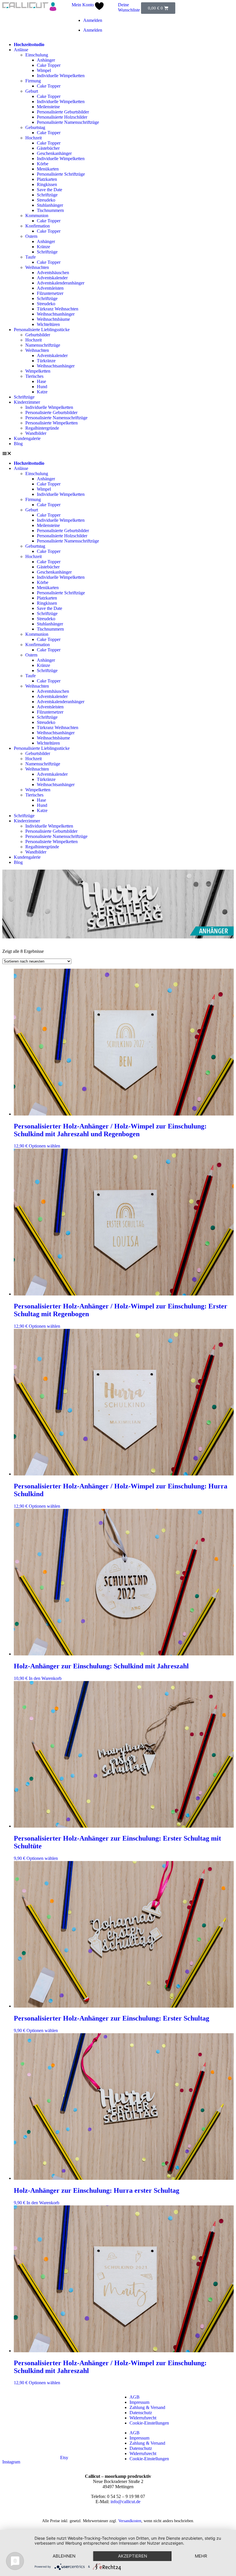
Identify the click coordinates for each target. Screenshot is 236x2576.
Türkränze (46, 361)
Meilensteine (48, 107)
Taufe (31, 257)
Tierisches (34, 376)
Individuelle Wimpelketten (61, 76)
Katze (42, 392)
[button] (118, 454)
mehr (201, 2556)
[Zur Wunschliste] (99, 8)
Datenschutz (141, 2413)
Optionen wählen (44, 1146)
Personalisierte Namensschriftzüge (68, 122)
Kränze (43, 247)
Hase (41, 381)
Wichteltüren (48, 324)
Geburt (32, 91)
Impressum (139, 2402)
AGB (135, 2397)
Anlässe (21, 50)
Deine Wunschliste (129, 7)
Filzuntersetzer (50, 293)
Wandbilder (36, 433)
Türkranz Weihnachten (58, 309)
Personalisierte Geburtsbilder (63, 112)
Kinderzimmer (27, 402)
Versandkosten (130, 2521)
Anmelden (93, 20)
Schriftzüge (47, 195)
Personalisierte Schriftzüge (61, 174)
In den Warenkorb (45, 1678)
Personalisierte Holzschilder (62, 117)
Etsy (64, 2458)
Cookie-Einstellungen (149, 2423)
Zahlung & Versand (147, 2407)
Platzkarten (47, 179)
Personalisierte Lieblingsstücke (42, 330)
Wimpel (44, 70)
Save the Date (50, 190)
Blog (18, 444)
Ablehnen (64, 2556)
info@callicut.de (125, 2502)
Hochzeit (34, 138)
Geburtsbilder (38, 335)
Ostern (31, 236)
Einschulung (37, 55)
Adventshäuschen (53, 273)
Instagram (11, 2462)
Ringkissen (47, 184)
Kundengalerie (27, 438)
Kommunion (37, 216)
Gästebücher (48, 148)
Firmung (33, 81)
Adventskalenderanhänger (61, 283)
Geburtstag (35, 127)
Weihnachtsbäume (53, 319)
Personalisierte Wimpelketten (52, 423)
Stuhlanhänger (50, 205)
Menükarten (48, 169)
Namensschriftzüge (43, 345)
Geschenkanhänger (54, 153)
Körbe (43, 164)
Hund (42, 387)
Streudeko (46, 200)
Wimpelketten (38, 371)
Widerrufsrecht (143, 2418)
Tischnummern (50, 210)
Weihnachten (37, 267)
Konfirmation (38, 226)
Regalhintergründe (42, 428)
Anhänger (46, 60)
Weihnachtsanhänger (56, 314)
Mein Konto (83, 5)
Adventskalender (52, 278)
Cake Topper (49, 65)
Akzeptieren (133, 2556)
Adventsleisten (50, 288)
